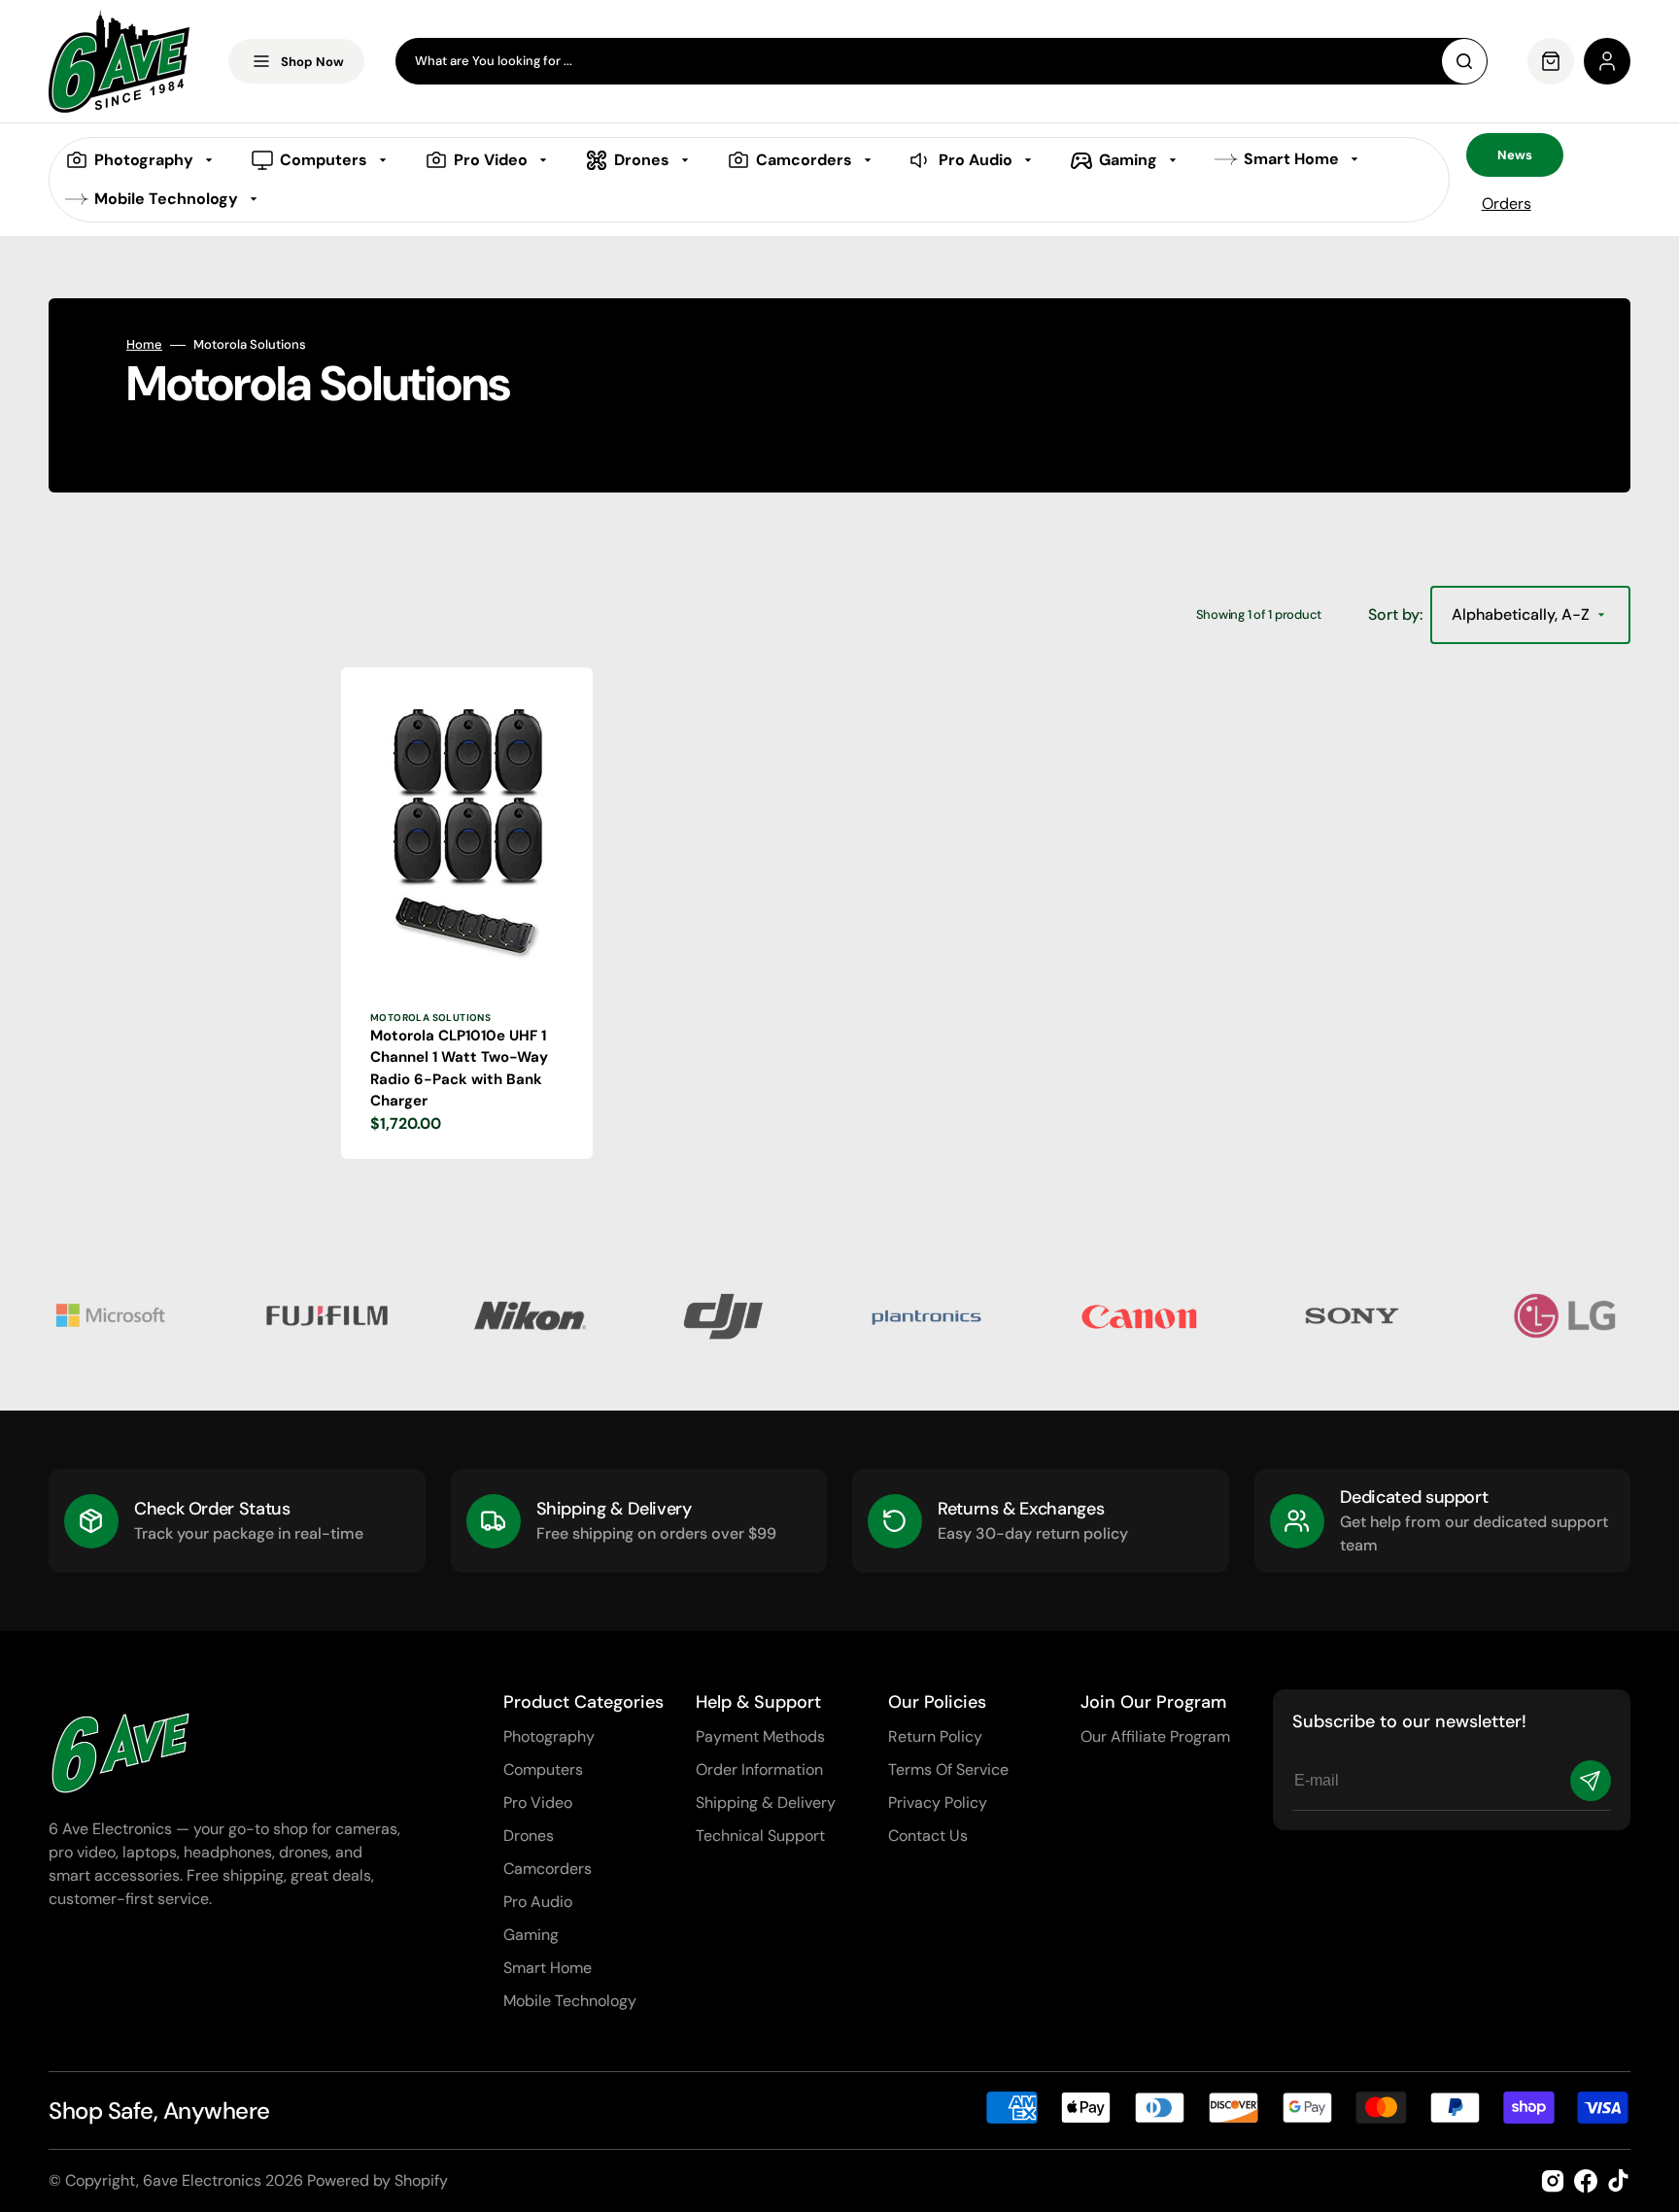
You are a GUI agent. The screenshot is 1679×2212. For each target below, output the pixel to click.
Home (144, 345)
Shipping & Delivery (766, 1803)
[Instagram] (1553, 2181)
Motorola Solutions (430, 1018)
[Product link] (467, 913)
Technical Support (760, 1836)
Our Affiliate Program (1155, 1736)
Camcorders (548, 1869)
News (1515, 155)
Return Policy (935, 1736)
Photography (549, 1736)
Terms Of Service (948, 1770)
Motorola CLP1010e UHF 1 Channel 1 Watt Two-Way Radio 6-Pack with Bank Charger (459, 1069)
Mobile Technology (570, 2001)
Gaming (531, 1935)
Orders (1507, 204)
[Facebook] (1586, 2181)
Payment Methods (760, 1736)
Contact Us (928, 1836)
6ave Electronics (202, 2180)
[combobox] (942, 61)
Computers (543, 1770)
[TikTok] (1619, 2181)
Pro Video (538, 1803)
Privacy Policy (938, 1803)
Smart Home (548, 1968)
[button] (1607, 61)
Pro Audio (538, 1902)
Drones (529, 1836)
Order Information (759, 1770)
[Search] (1464, 61)
